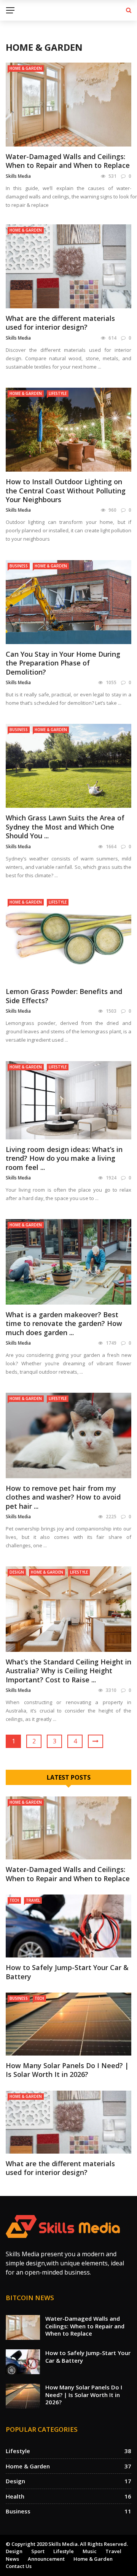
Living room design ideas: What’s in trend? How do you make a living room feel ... (64, 1158)
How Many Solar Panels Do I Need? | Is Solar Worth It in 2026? (67, 2070)
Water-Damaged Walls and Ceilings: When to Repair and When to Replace (68, 161)
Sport (38, 2551)
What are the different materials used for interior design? (60, 323)
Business (19, 566)
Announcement (46, 2559)
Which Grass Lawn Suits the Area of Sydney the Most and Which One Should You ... (65, 827)
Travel (33, 1900)
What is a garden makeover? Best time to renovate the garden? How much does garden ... (64, 1323)
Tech (14, 1900)
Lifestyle (58, 393)
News (12, 2559)
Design (17, 1572)
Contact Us (19, 2566)
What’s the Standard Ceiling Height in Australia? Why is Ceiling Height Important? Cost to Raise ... (68, 1671)
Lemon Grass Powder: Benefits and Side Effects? (64, 996)
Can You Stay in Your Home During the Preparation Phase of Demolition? (63, 663)
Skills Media (18, 176)
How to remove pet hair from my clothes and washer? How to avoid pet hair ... (63, 1497)
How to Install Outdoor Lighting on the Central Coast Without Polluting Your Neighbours (66, 491)
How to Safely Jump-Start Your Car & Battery (67, 1972)
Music (90, 2551)
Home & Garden (26, 68)
